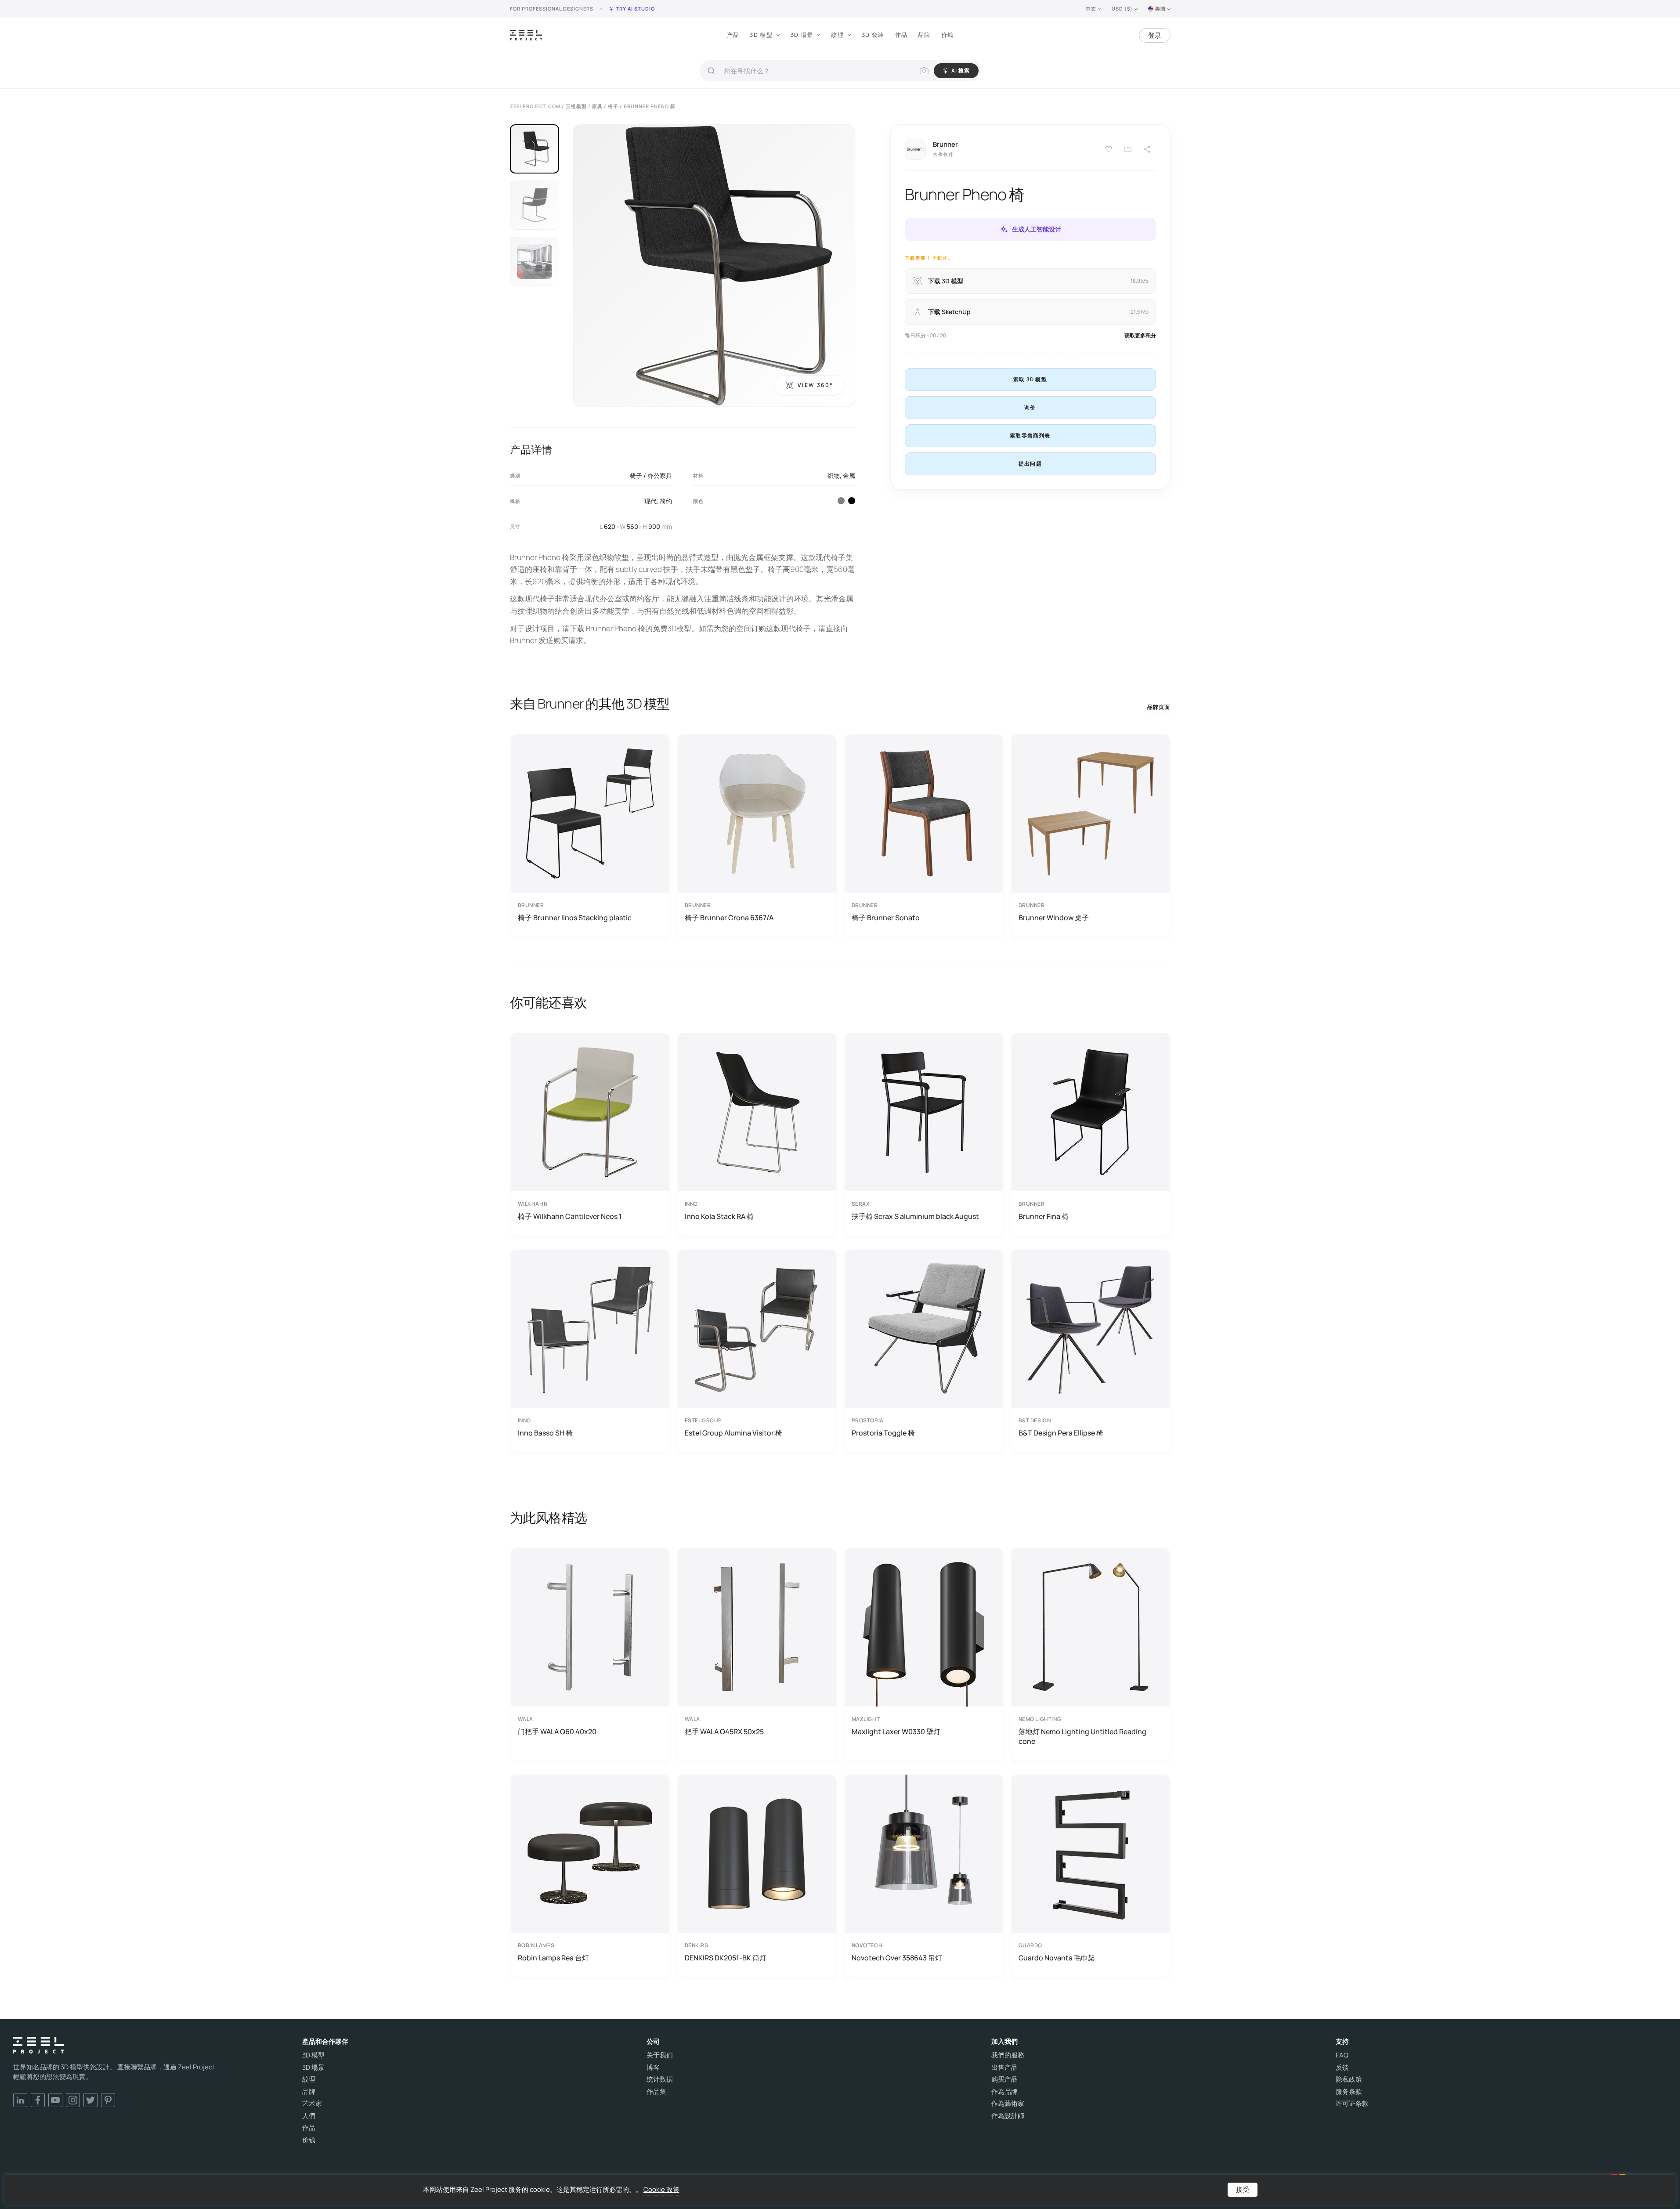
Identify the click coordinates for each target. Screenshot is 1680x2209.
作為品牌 (1004, 2092)
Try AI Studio (635, 9)
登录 (1155, 35)
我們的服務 (1008, 2055)
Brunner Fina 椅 (1044, 1216)
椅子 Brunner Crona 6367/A (729, 918)
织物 (834, 475)
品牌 (924, 35)
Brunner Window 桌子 (1054, 918)
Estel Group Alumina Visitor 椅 (733, 1433)
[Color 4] (852, 501)
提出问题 (1030, 464)
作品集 (656, 2092)
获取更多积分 (1140, 335)
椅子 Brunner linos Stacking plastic (575, 918)
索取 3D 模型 (1030, 379)
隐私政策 (1349, 2079)
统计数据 (660, 2079)
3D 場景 (802, 35)
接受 (1243, 2189)
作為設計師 (1008, 2116)
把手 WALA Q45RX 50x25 (724, 1732)
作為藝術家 (1008, 2104)
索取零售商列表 (1030, 436)
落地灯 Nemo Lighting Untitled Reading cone (1082, 1736)
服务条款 (1349, 2092)
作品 (901, 35)
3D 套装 (873, 35)
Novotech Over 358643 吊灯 (897, 1958)
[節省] (1109, 149)
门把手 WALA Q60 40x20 (557, 1732)
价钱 (948, 35)
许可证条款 (1352, 2104)
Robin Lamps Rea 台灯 (553, 1958)
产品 (733, 35)
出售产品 (1004, 2068)
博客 (653, 2068)
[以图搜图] (924, 71)
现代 (650, 501)
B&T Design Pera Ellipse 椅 (1061, 1433)
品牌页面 (1159, 707)
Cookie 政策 (661, 2189)
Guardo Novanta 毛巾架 (1057, 1958)
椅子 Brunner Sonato (886, 918)
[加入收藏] (1128, 149)
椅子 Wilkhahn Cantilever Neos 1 (570, 1216)
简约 (666, 501)
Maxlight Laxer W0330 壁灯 (896, 1732)
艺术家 (312, 2104)
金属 (849, 475)
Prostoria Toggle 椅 (883, 1433)
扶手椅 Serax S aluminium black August (915, 1216)
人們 (309, 2116)
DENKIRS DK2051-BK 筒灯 (726, 1958)
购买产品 (1004, 2079)
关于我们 (660, 2055)
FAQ (1342, 2055)
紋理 (837, 35)
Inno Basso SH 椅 (545, 1433)
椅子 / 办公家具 (651, 475)
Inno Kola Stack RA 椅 (719, 1216)
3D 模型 (761, 35)
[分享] (1147, 149)
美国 (1160, 9)
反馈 (1342, 2068)
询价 (1030, 407)
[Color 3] (841, 501)
